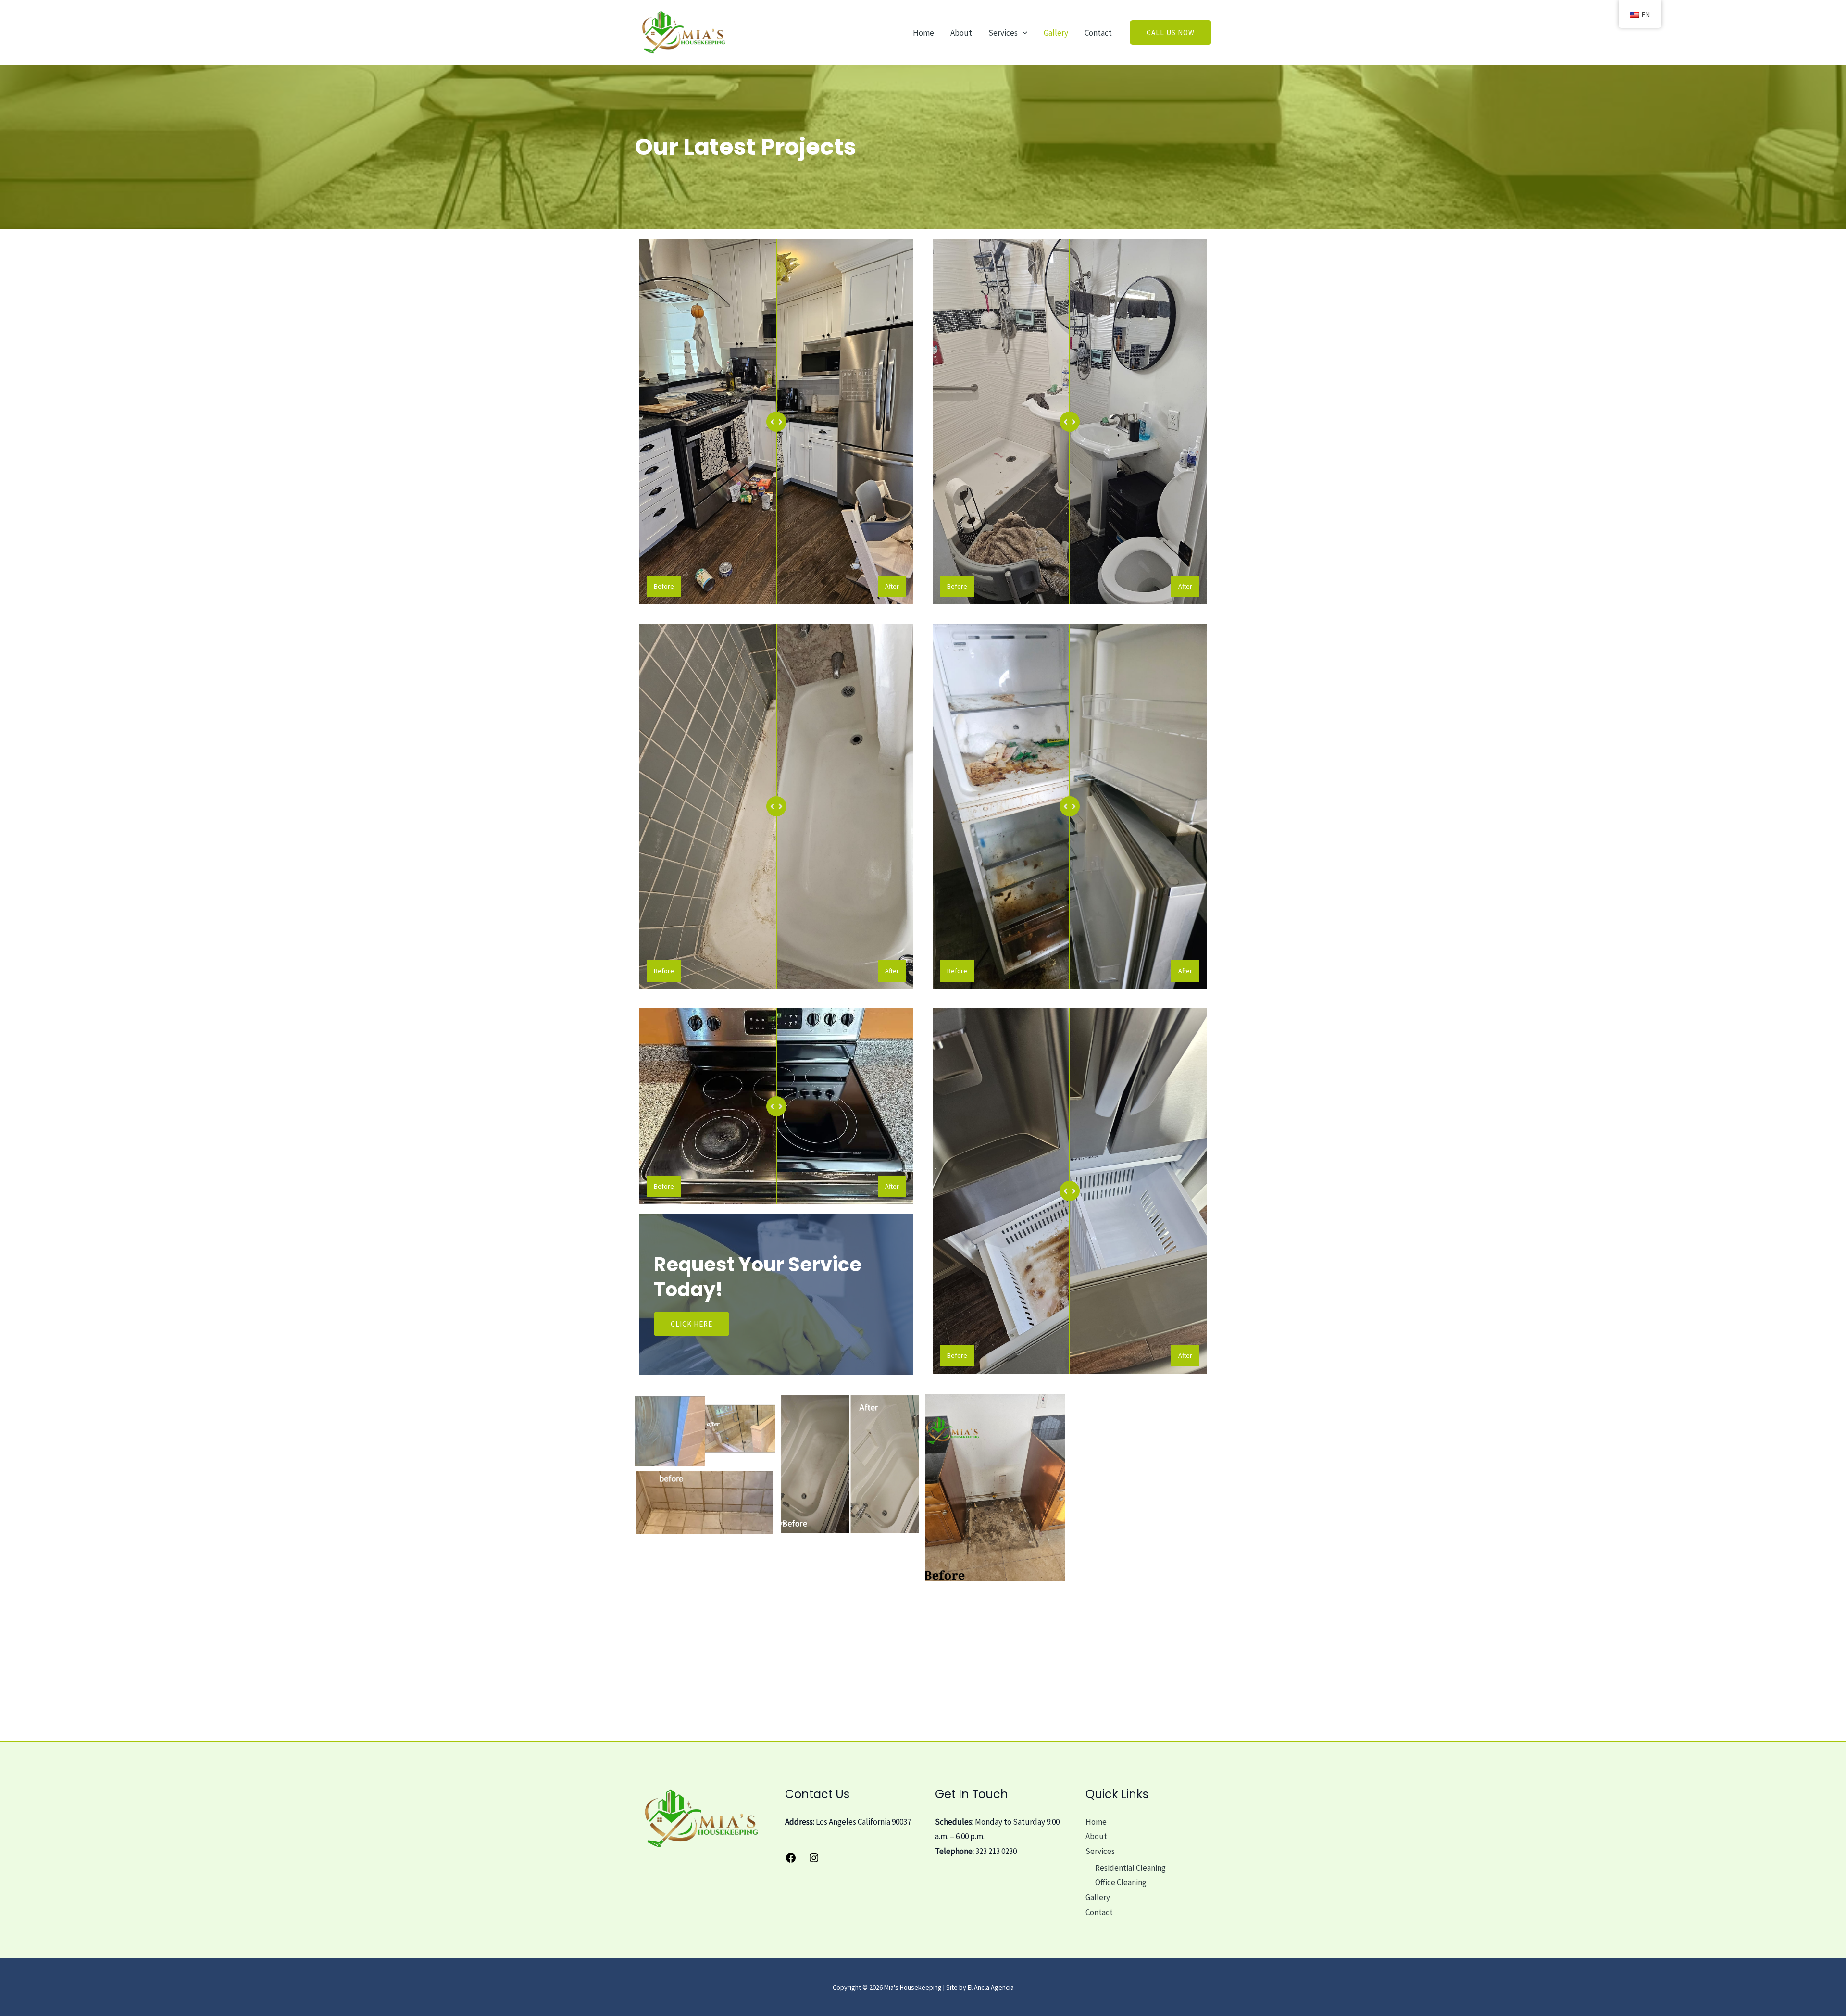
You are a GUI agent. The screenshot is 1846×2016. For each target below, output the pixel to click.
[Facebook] (791, 1861)
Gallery (1056, 33)
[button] (1023, 33)
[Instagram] (814, 1861)
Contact (1098, 33)
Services (1003, 33)
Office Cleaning (1121, 1882)
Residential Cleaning (1130, 1868)
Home (923, 33)
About (961, 33)
